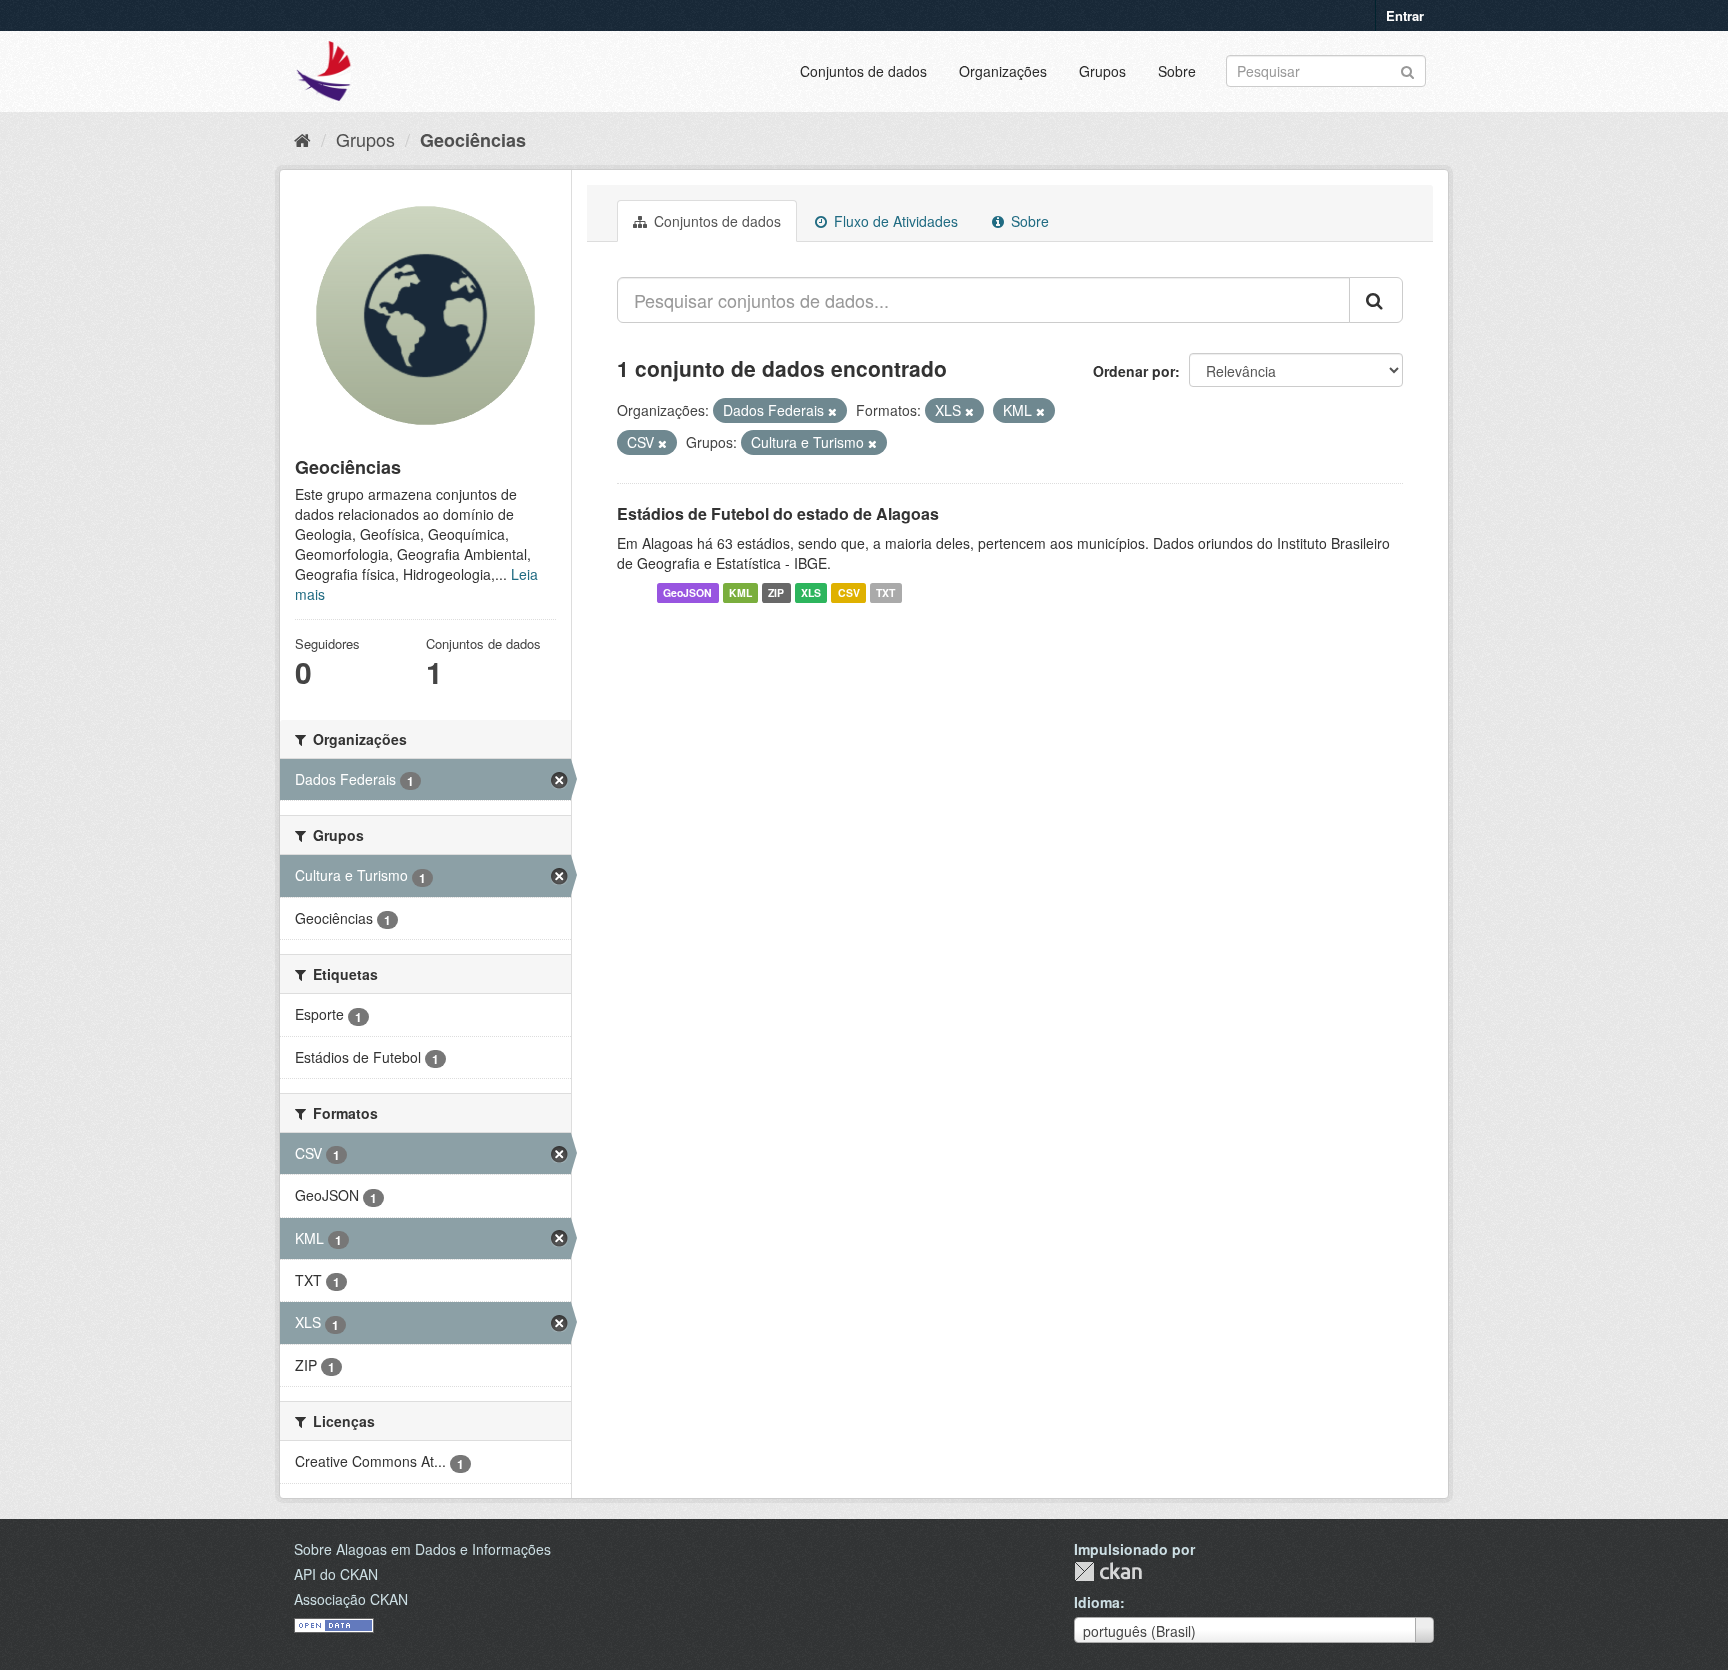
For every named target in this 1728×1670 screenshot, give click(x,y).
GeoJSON (687, 592)
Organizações (1003, 71)
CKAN (1108, 1571)
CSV (849, 592)
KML (740, 592)
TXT (885, 592)
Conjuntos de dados (863, 71)
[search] (1376, 300)
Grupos (1102, 71)
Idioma (1097, 1602)
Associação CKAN (351, 1599)
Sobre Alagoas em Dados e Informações (422, 1549)
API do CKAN (336, 1574)
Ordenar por (1134, 371)
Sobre (1177, 71)
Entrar (1405, 15)
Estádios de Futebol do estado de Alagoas (778, 513)
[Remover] (832, 411)
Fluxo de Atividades (894, 221)
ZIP (776, 592)
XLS (811, 592)
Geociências (473, 140)
